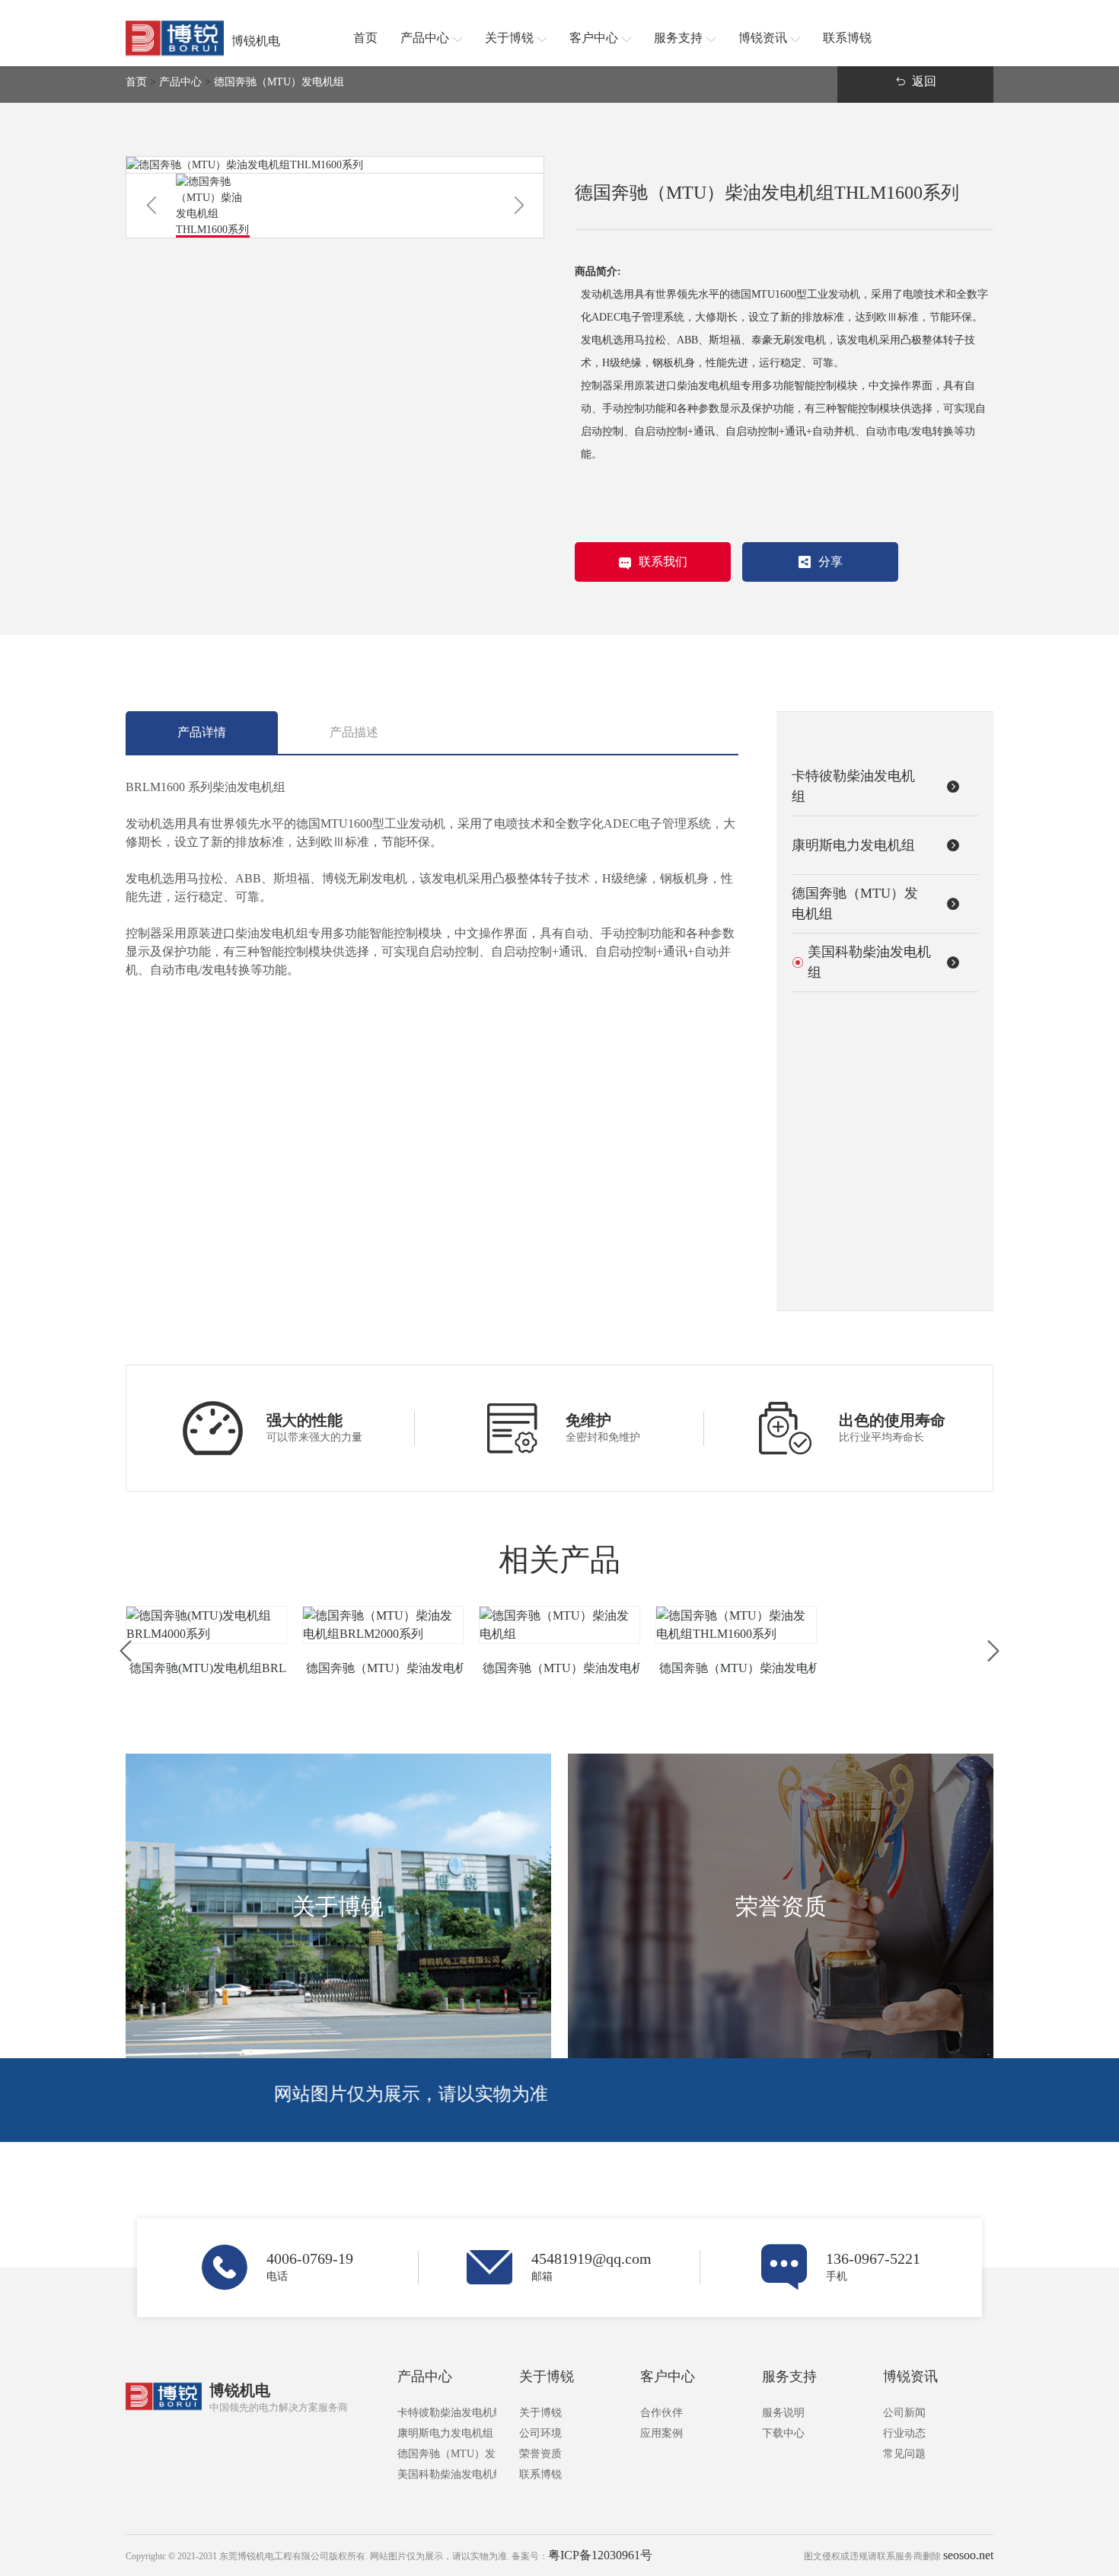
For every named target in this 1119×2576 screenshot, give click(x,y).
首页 (136, 82)
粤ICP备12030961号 (600, 2555)
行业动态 (904, 2433)
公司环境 (540, 2433)
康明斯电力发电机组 (445, 2433)
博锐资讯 (910, 2376)
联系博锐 (540, 2474)
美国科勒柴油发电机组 (447, 2474)
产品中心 (180, 82)
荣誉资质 (540, 2454)
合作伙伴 (662, 2413)
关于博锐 (547, 2376)
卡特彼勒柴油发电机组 (447, 2413)
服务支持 (789, 2376)
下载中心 (783, 2433)
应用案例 (662, 2433)
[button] (151, 206)
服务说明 (783, 2413)
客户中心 (668, 2376)
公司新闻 (904, 2413)
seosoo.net (968, 2555)
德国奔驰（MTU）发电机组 (279, 82)
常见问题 (904, 2454)
